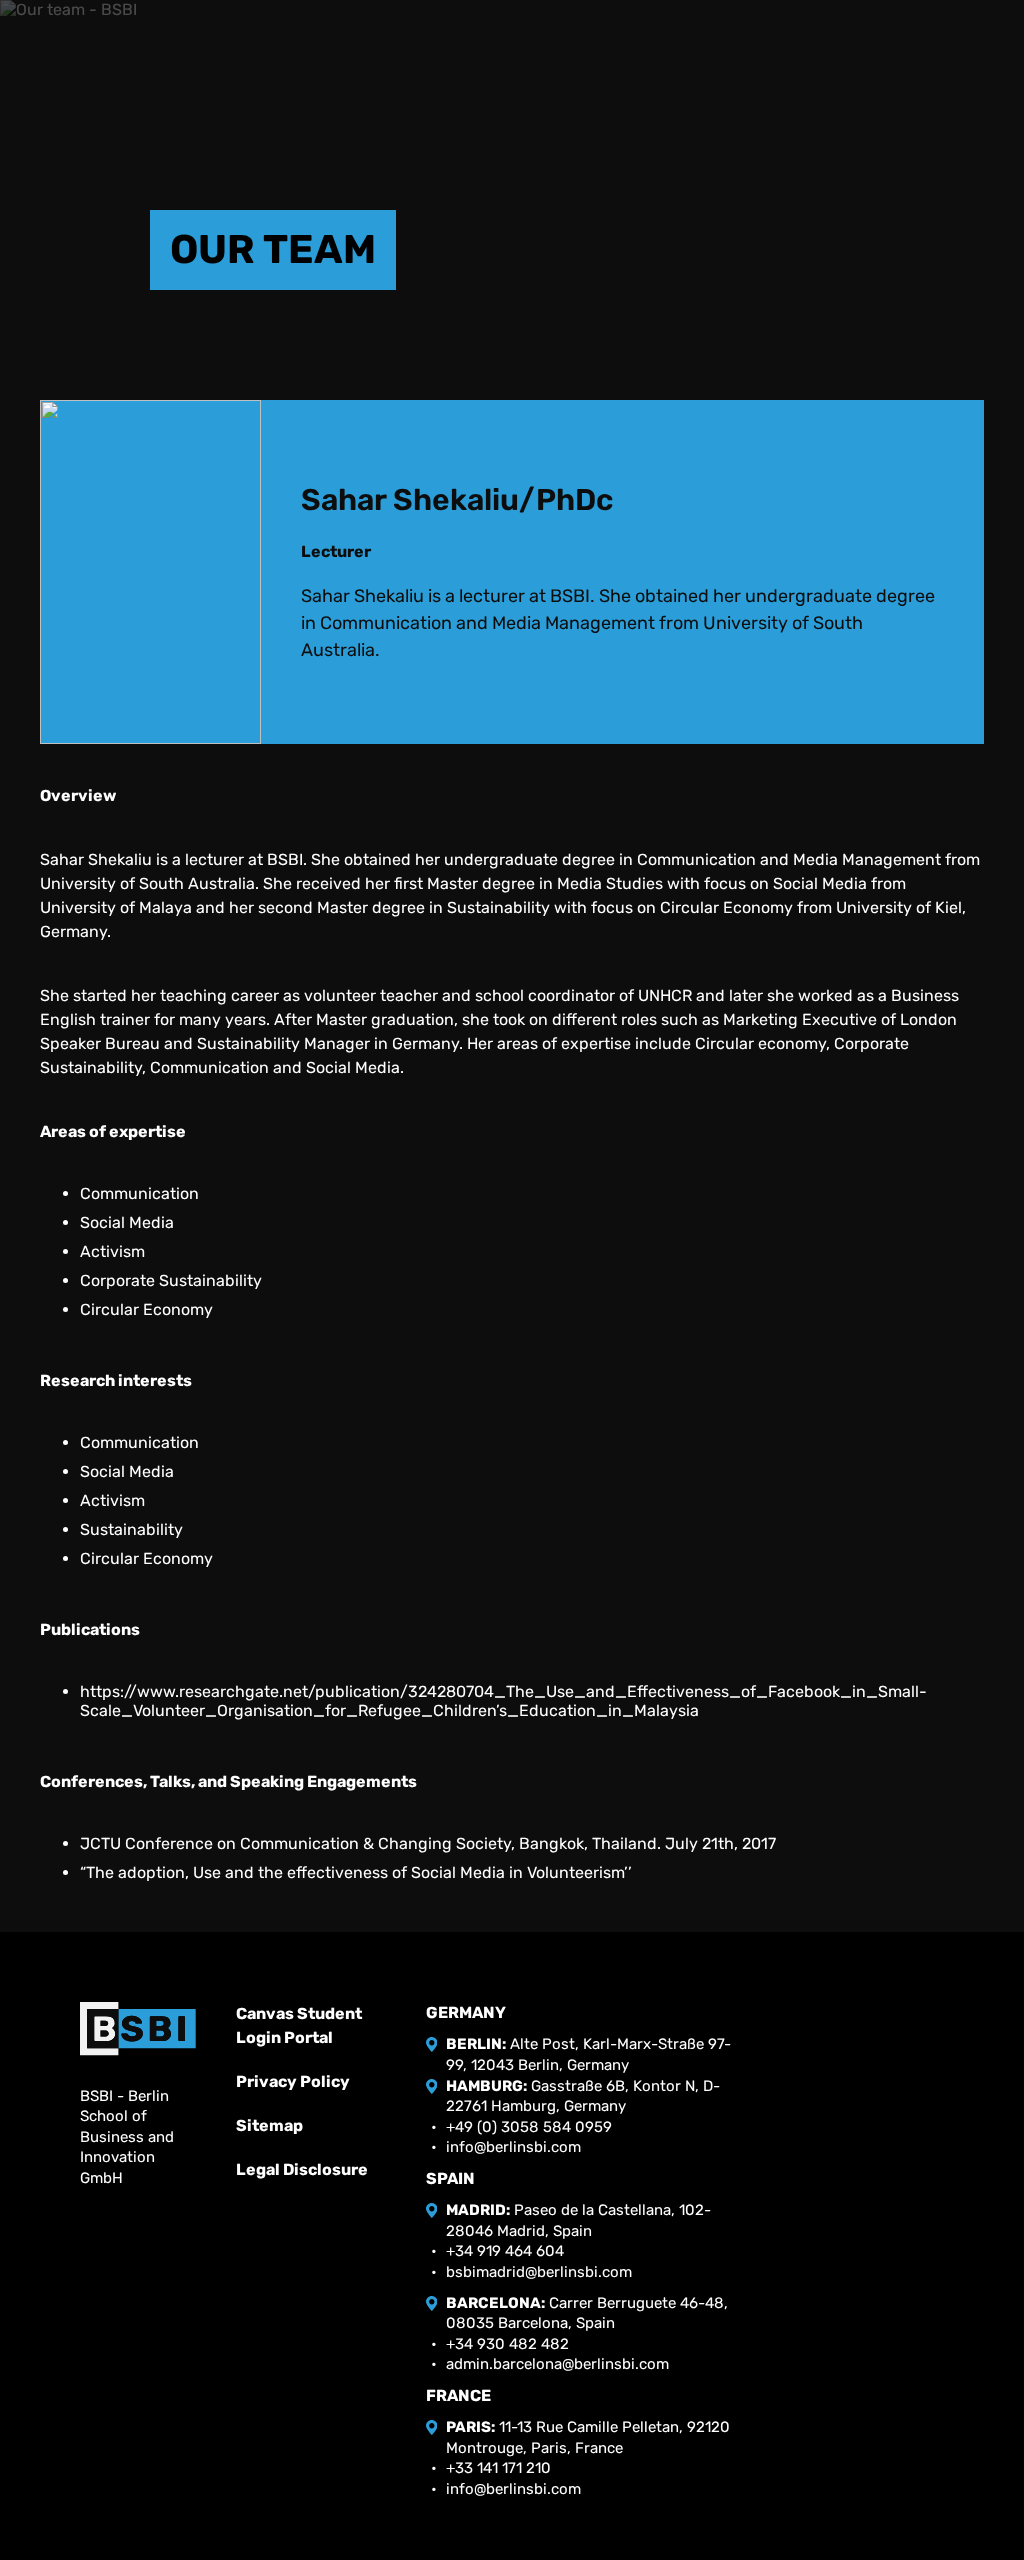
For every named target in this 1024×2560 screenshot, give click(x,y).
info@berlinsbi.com (513, 2147)
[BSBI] (138, 2028)
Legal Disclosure (302, 2169)
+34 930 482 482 (507, 2344)
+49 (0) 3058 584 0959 (529, 2127)
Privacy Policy (293, 2081)
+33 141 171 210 (498, 2468)
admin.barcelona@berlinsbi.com (557, 2364)
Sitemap (269, 2125)
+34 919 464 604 (505, 2251)
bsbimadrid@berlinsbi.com (539, 2272)
